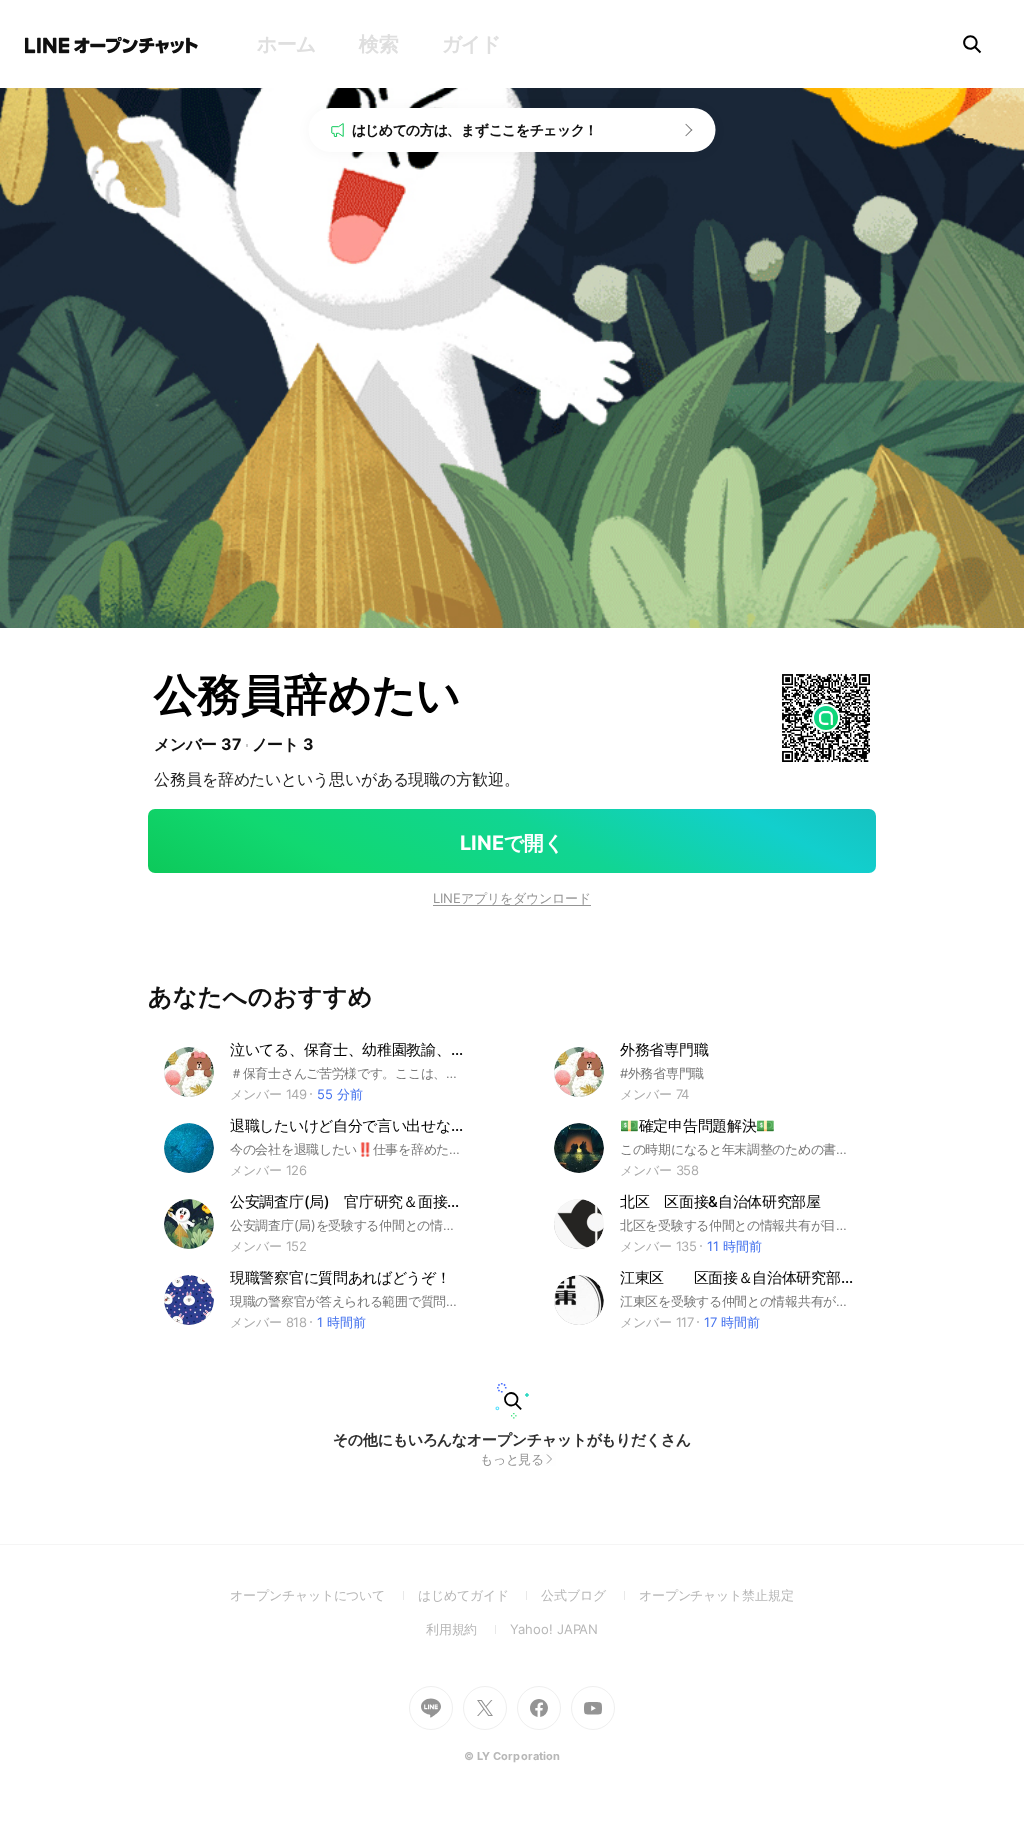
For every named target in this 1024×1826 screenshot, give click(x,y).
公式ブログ (589, 1595)
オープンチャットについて (324, 1595)
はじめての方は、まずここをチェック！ (475, 129)
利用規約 (468, 1629)
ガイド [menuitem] (471, 44)
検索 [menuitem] (378, 44)
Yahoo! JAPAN (554, 1629)
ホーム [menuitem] (286, 44)
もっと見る (512, 1459)
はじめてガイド (479, 1595)
